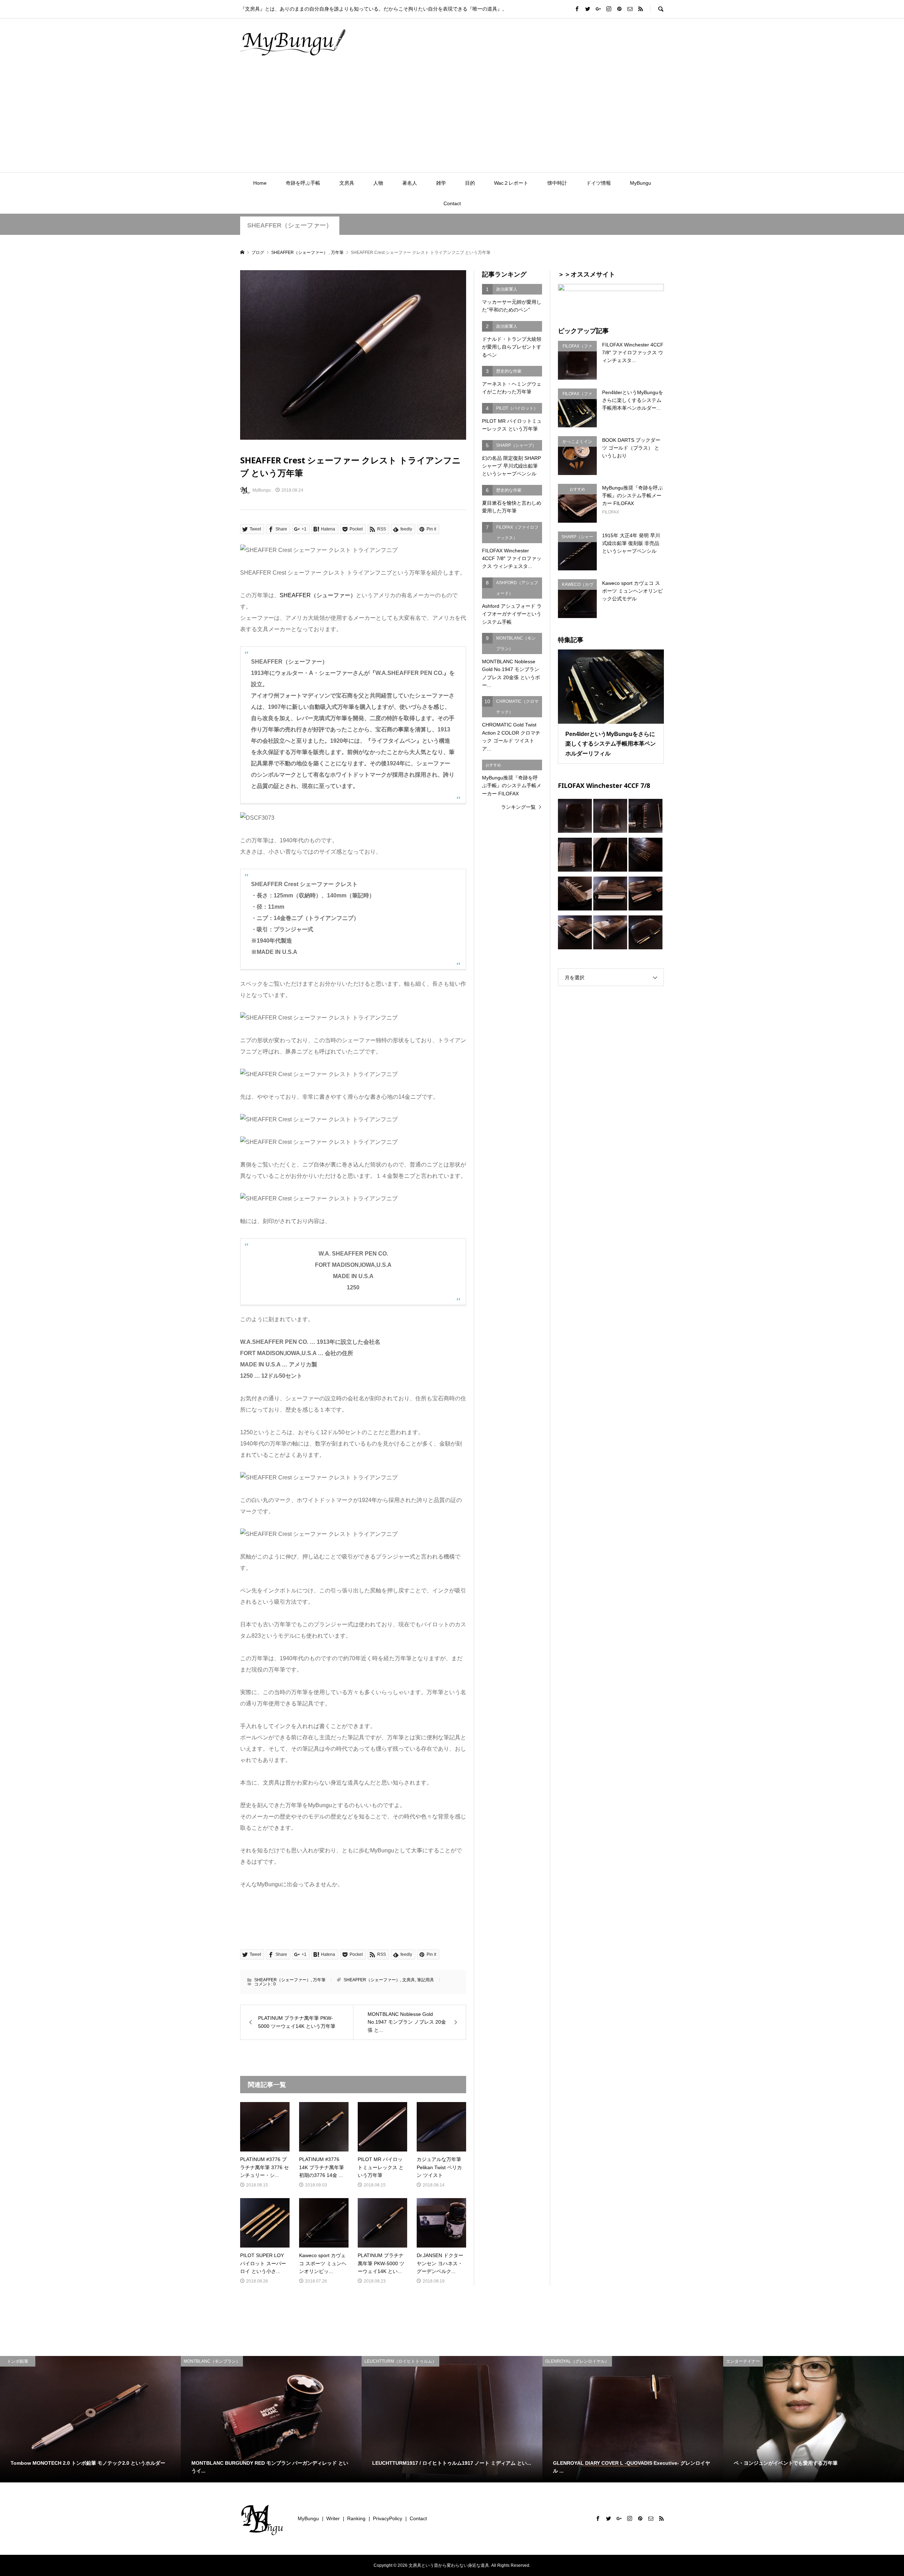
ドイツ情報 (599, 183)
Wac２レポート (511, 183)
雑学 (441, 183)
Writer (333, 2518)
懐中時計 (557, 183)
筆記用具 (426, 1980)
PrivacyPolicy (388, 2518)
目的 (470, 183)
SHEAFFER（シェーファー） (290, 225)
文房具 (347, 183)
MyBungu (641, 183)
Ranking (356, 2518)
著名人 (410, 183)
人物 (378, 183)
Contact (452, 203)
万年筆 (319, 1980)
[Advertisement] (452, 119)
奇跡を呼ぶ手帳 (303, 183)
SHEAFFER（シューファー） (318, 595)
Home (260, 183)
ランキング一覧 (518, 807)
